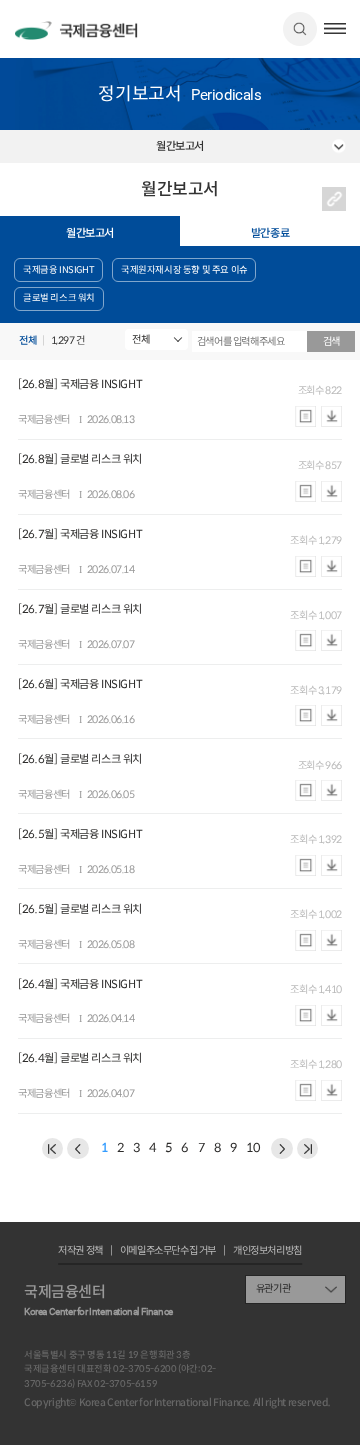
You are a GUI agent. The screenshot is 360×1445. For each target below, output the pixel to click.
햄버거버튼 (335, 28)
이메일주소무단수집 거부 (168, 1251)
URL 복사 (334, 199)
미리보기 (305, 416)
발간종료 (270, 233)
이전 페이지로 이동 (78, 1149)
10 (252, 1149)
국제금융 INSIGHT (58, 270)
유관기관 (273, 1288)
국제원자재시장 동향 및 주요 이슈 (184, 270)
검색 (300, 29)
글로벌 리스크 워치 (59, 298)
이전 (53, 1149)
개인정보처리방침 (267, 1251)
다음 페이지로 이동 (282, 1149)
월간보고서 (90, 233)
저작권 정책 (80, 1251)
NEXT (308, 1149)
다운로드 (331, 416)
